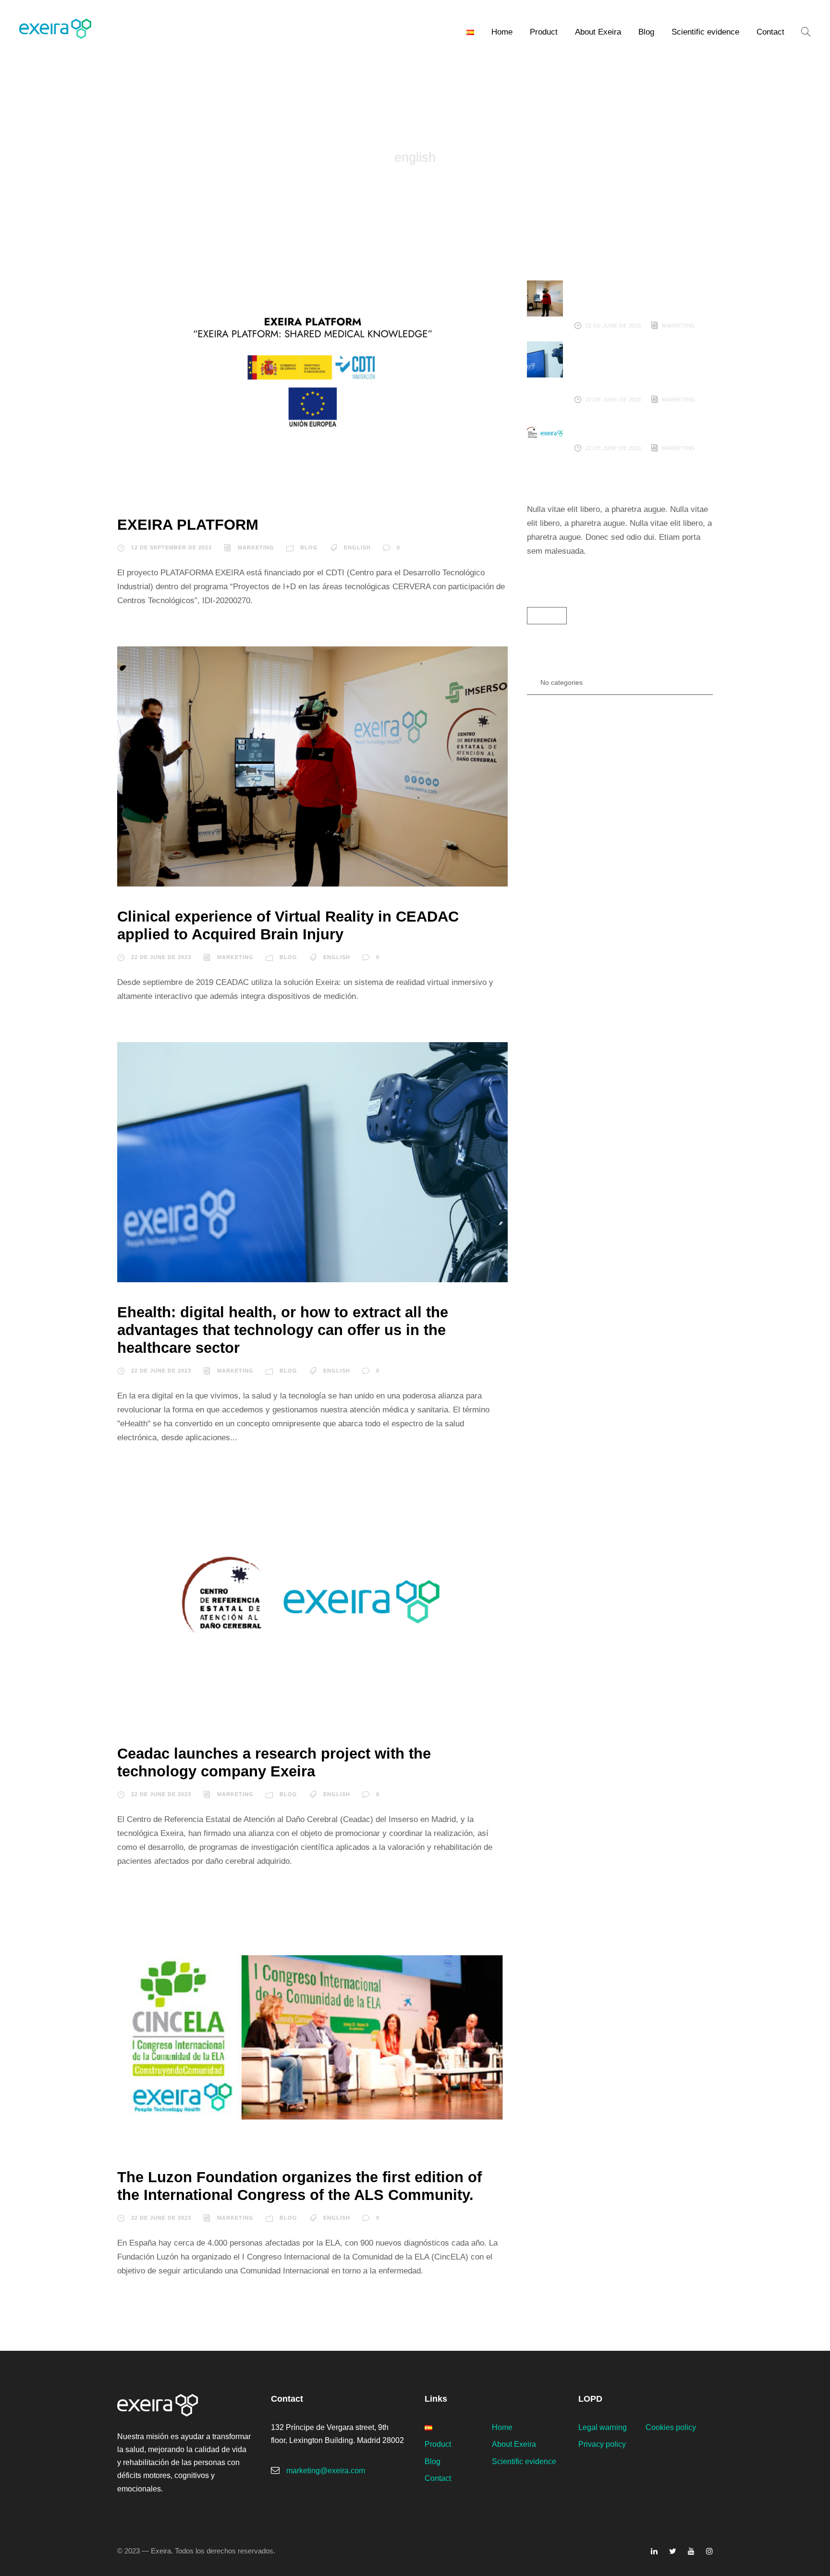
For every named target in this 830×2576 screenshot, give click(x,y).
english (357, 547)
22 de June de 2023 (161, 957)
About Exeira (598, 32)
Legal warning (603, 2427)
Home (502, 32)
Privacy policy (602, 2444)
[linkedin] (654, 2551)
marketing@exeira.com (326, 2471)
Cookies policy (671, 2427)
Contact (770, 32)
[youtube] (691, 2551)
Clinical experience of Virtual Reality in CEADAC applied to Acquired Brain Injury (643, 298)
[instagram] (709, 2551)
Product (544, 32)
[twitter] (673, 2551)
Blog (646, 32)
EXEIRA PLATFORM (188, 525)
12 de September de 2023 (171, 547)
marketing (256, 547)
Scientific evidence (705, 32)
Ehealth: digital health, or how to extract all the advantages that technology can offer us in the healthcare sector (283, 1330)
